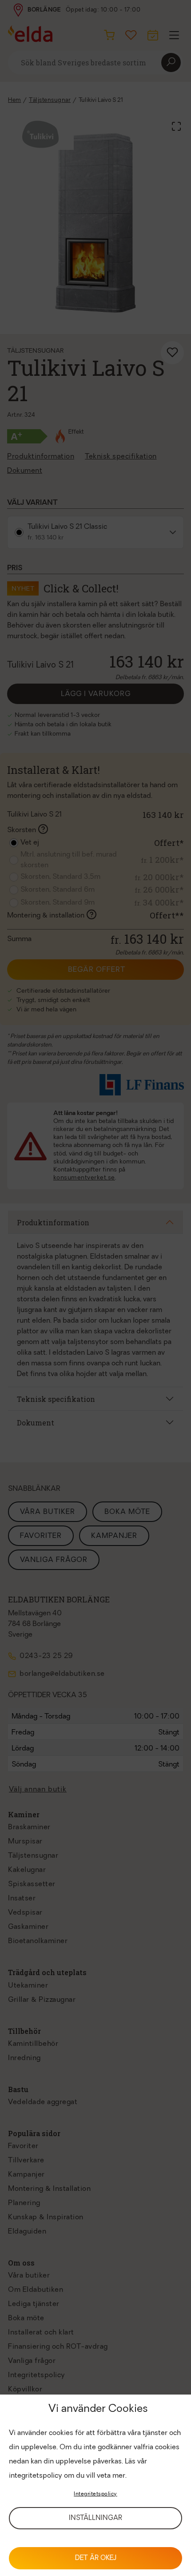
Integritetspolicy (95, 2494)
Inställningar (95, 2518)
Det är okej (96, 2558)
